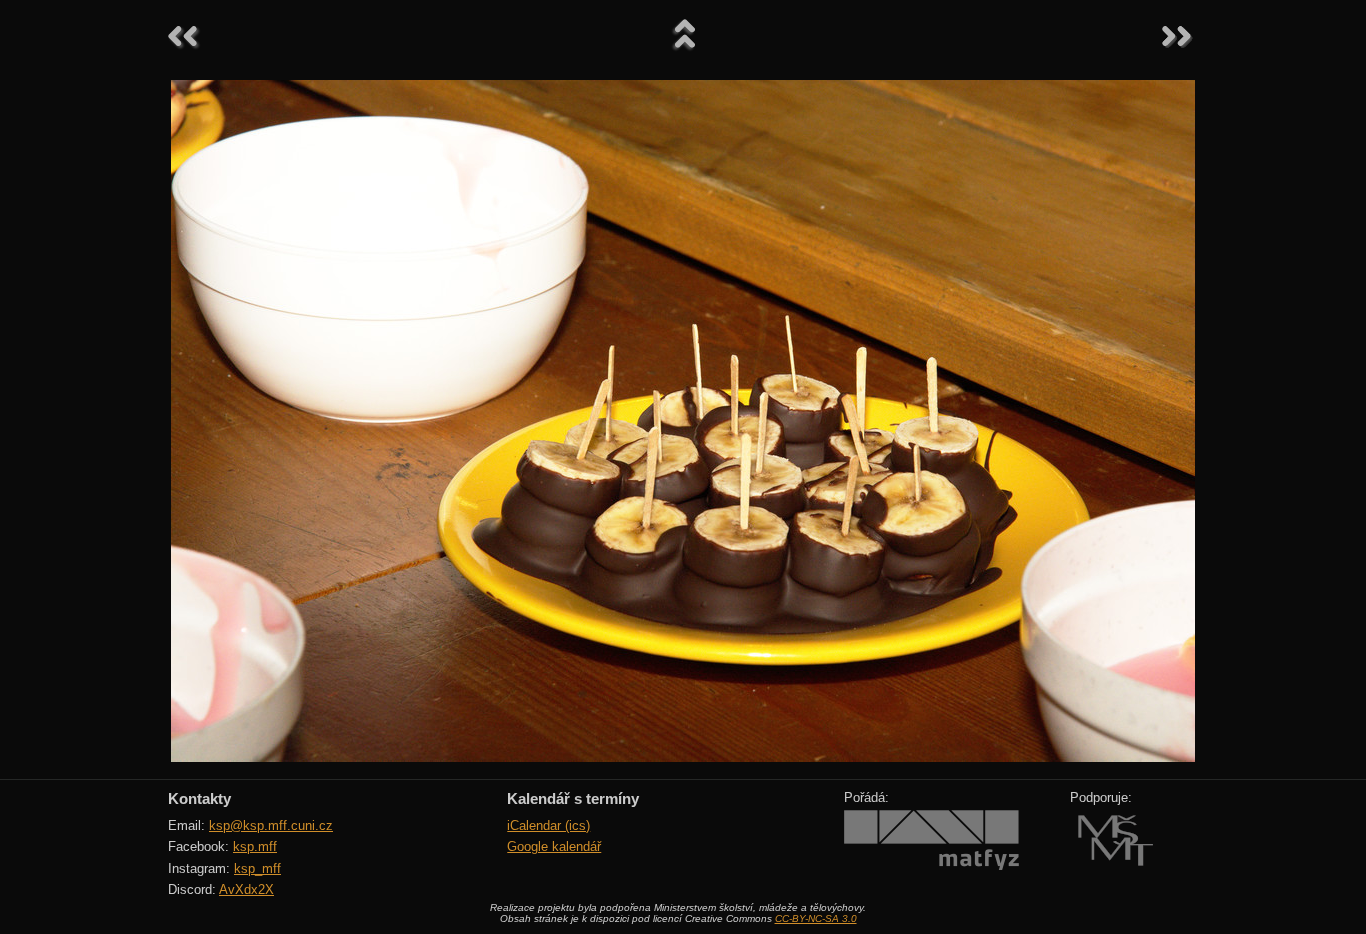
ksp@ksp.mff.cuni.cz (271, 825)
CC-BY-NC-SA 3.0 (816, 918)
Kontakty (199, 798)
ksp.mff (255, 846)
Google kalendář (554, 846)
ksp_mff (257, 868)
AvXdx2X (246, 889)
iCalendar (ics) (548, 825)
